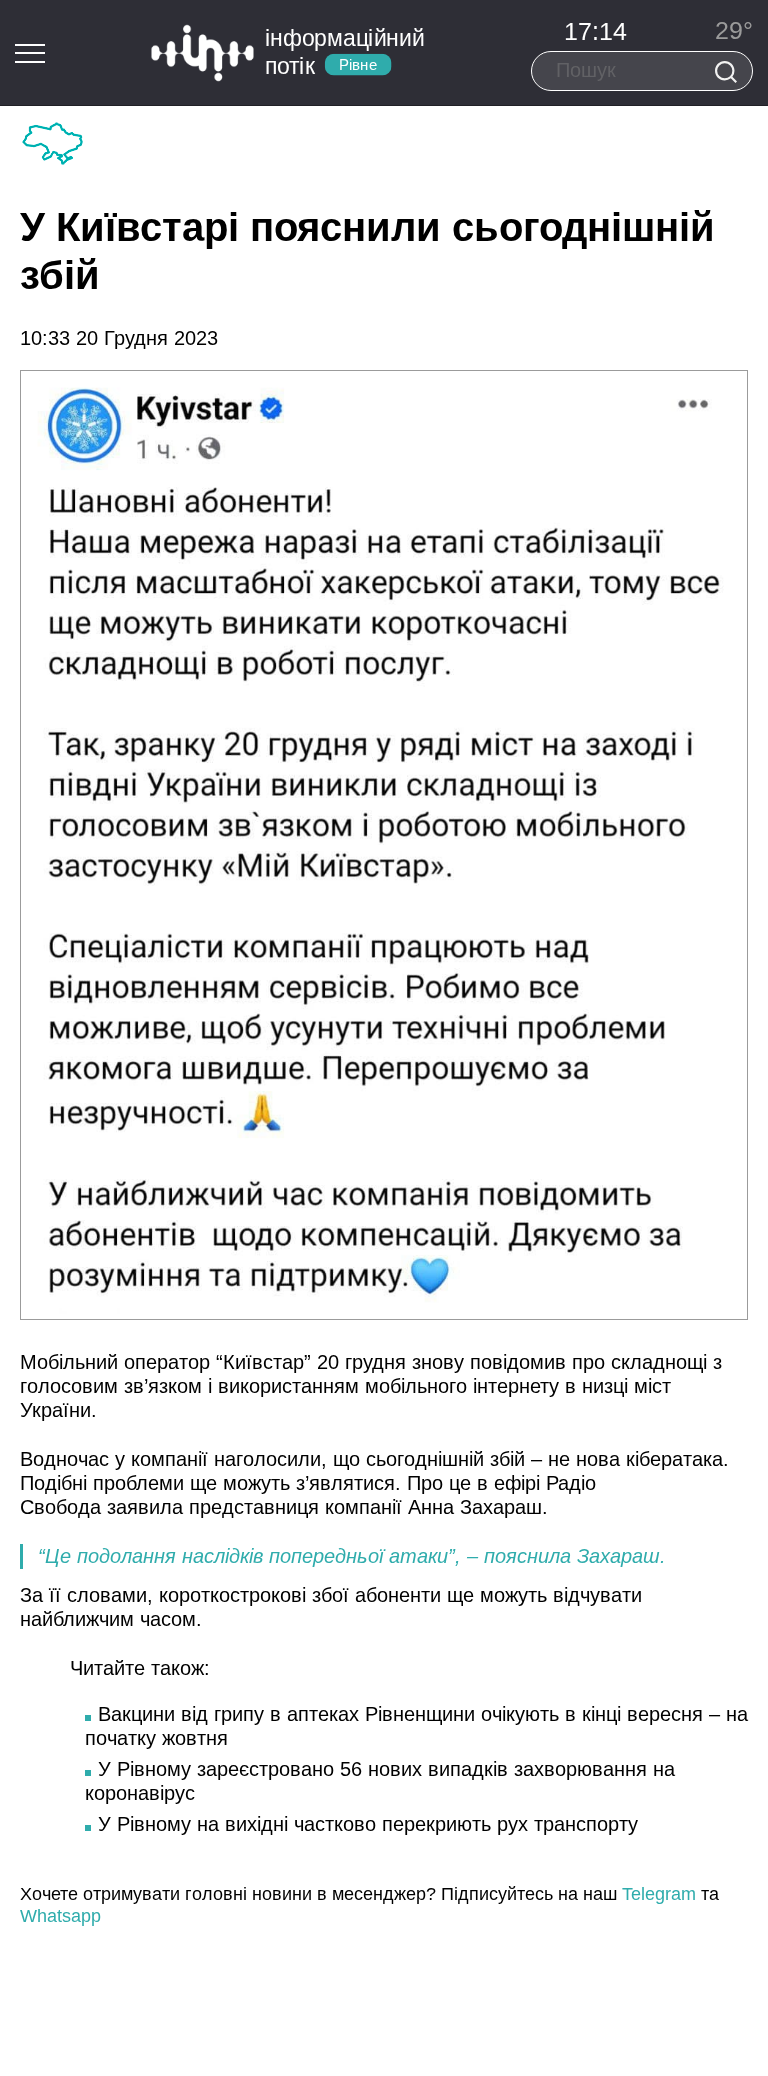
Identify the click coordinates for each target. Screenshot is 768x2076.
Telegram (659, 1894)
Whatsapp (60, 1916)
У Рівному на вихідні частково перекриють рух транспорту (368, 1824)
